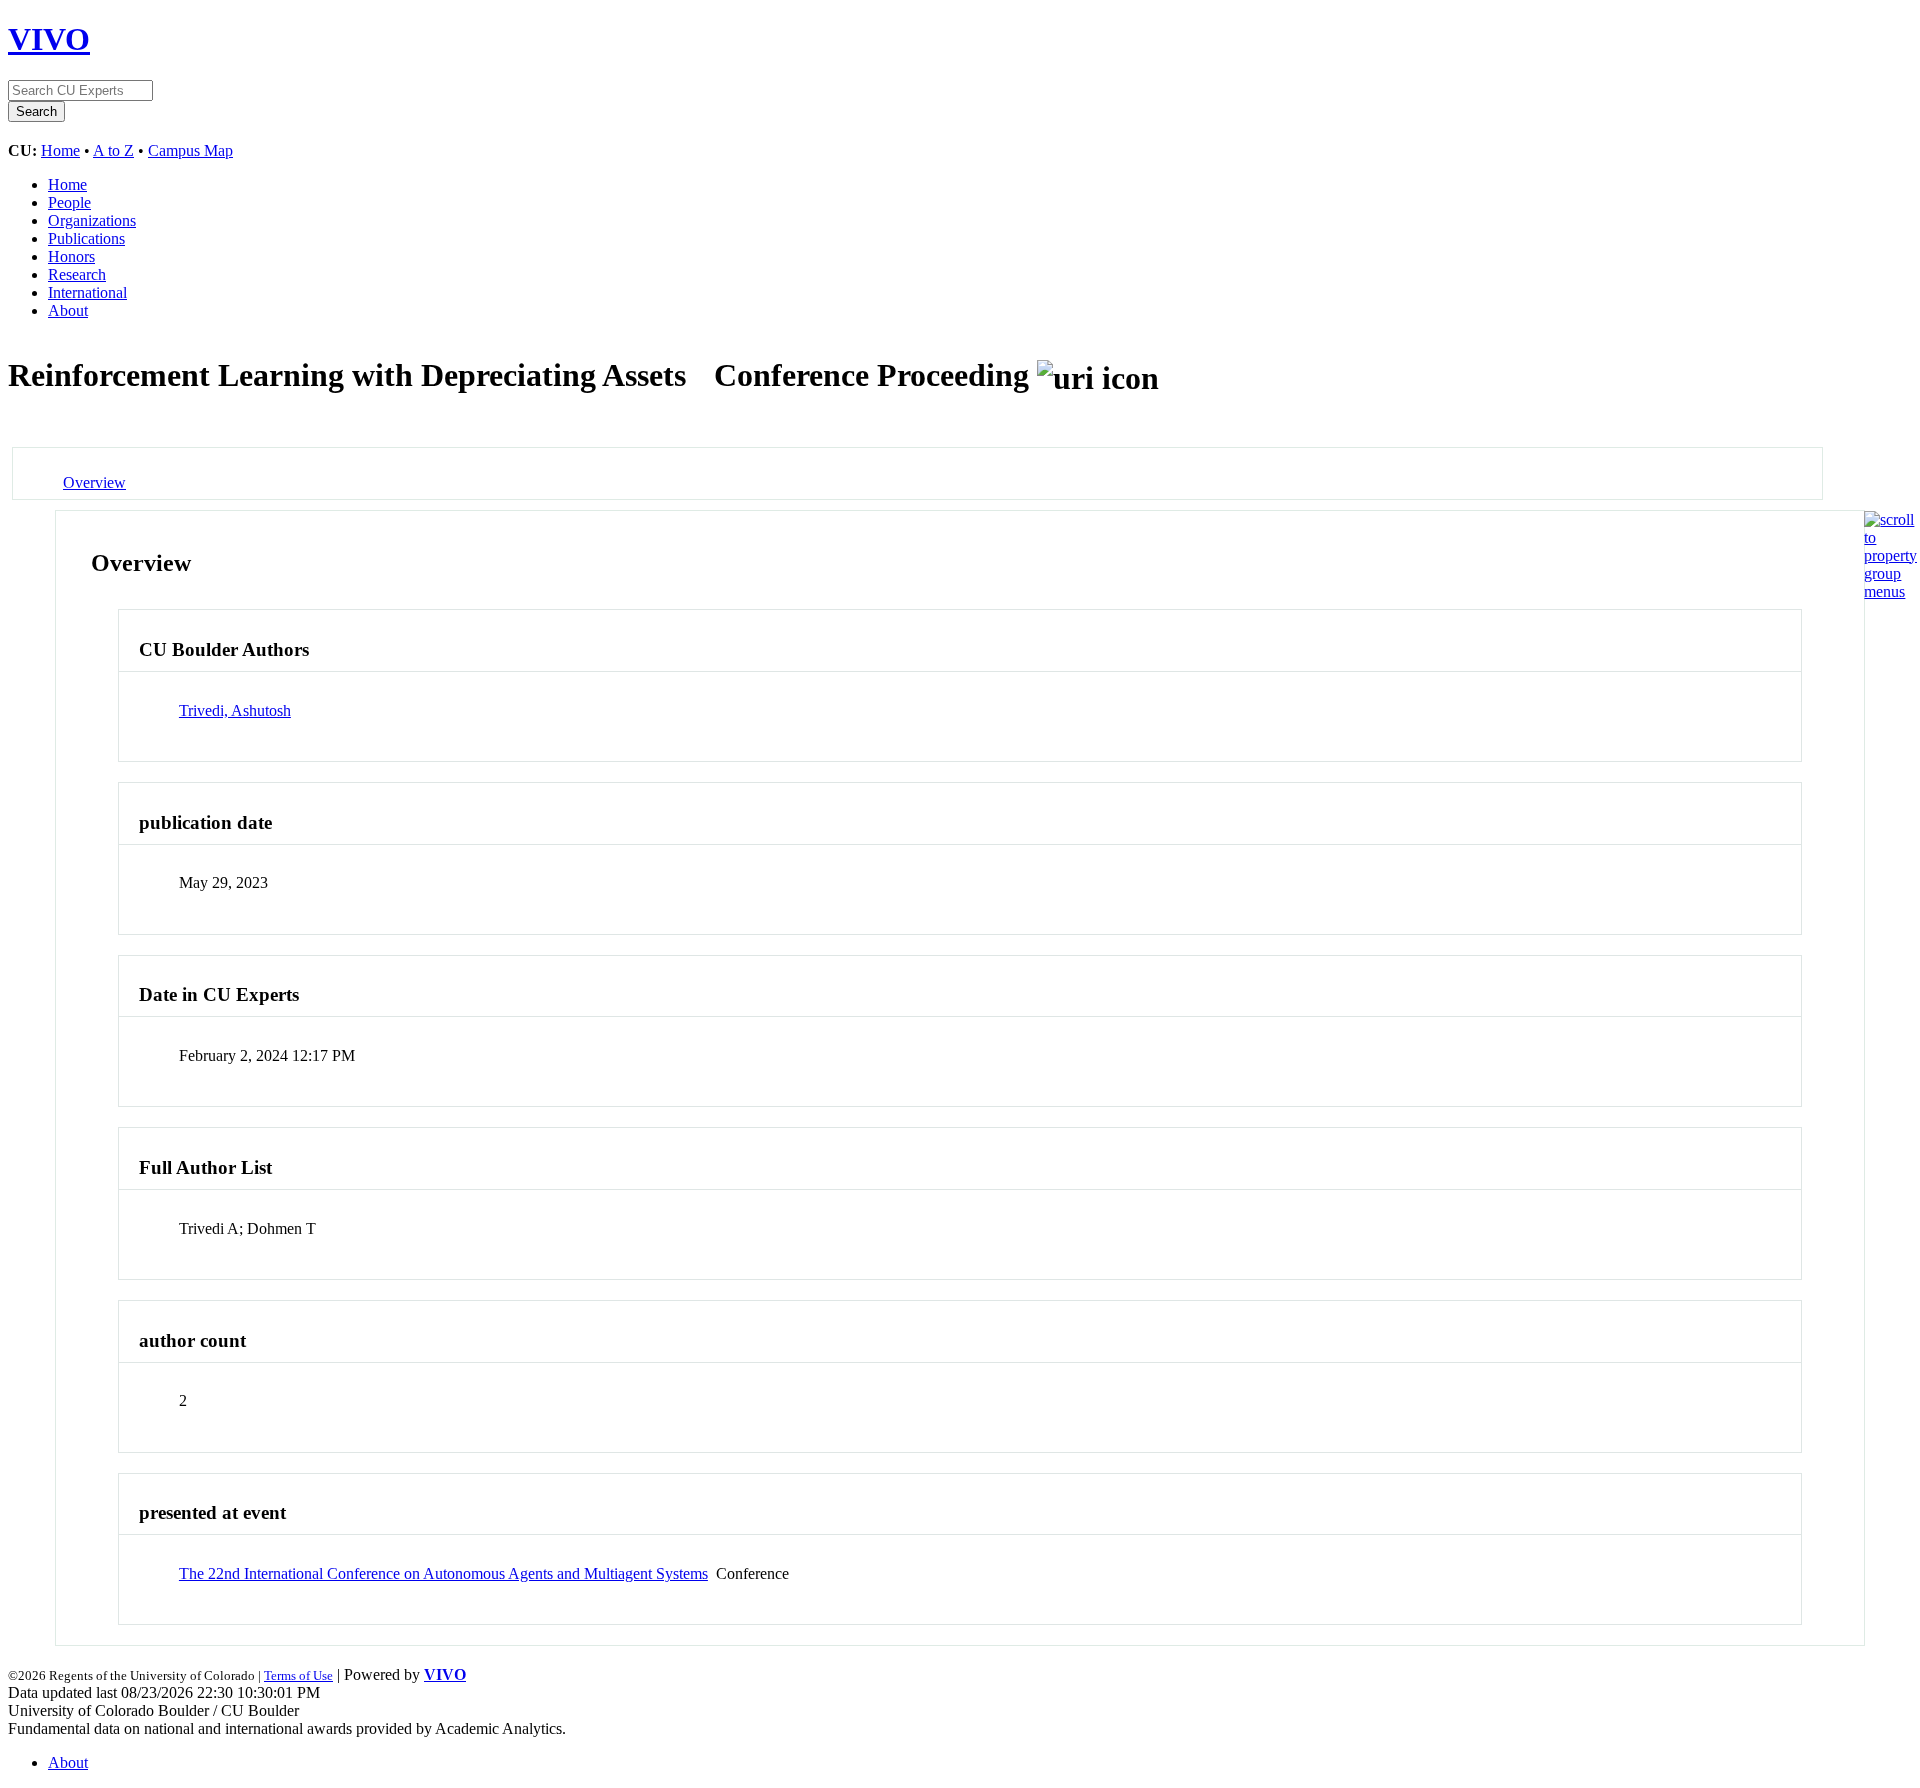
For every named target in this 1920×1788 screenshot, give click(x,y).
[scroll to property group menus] (1890, 591)
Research (77, 274)
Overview (94, 482)
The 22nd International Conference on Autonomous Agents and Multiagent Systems (443, 1573)
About (68, 310)
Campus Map (190, 150)
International (87, 292)
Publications (86, 238)
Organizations (92, 220)
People (69, 202)
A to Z (113, 150)
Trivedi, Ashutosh (235, 710)
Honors (71, 256)
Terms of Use (298, 1675)
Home (60, 150)
